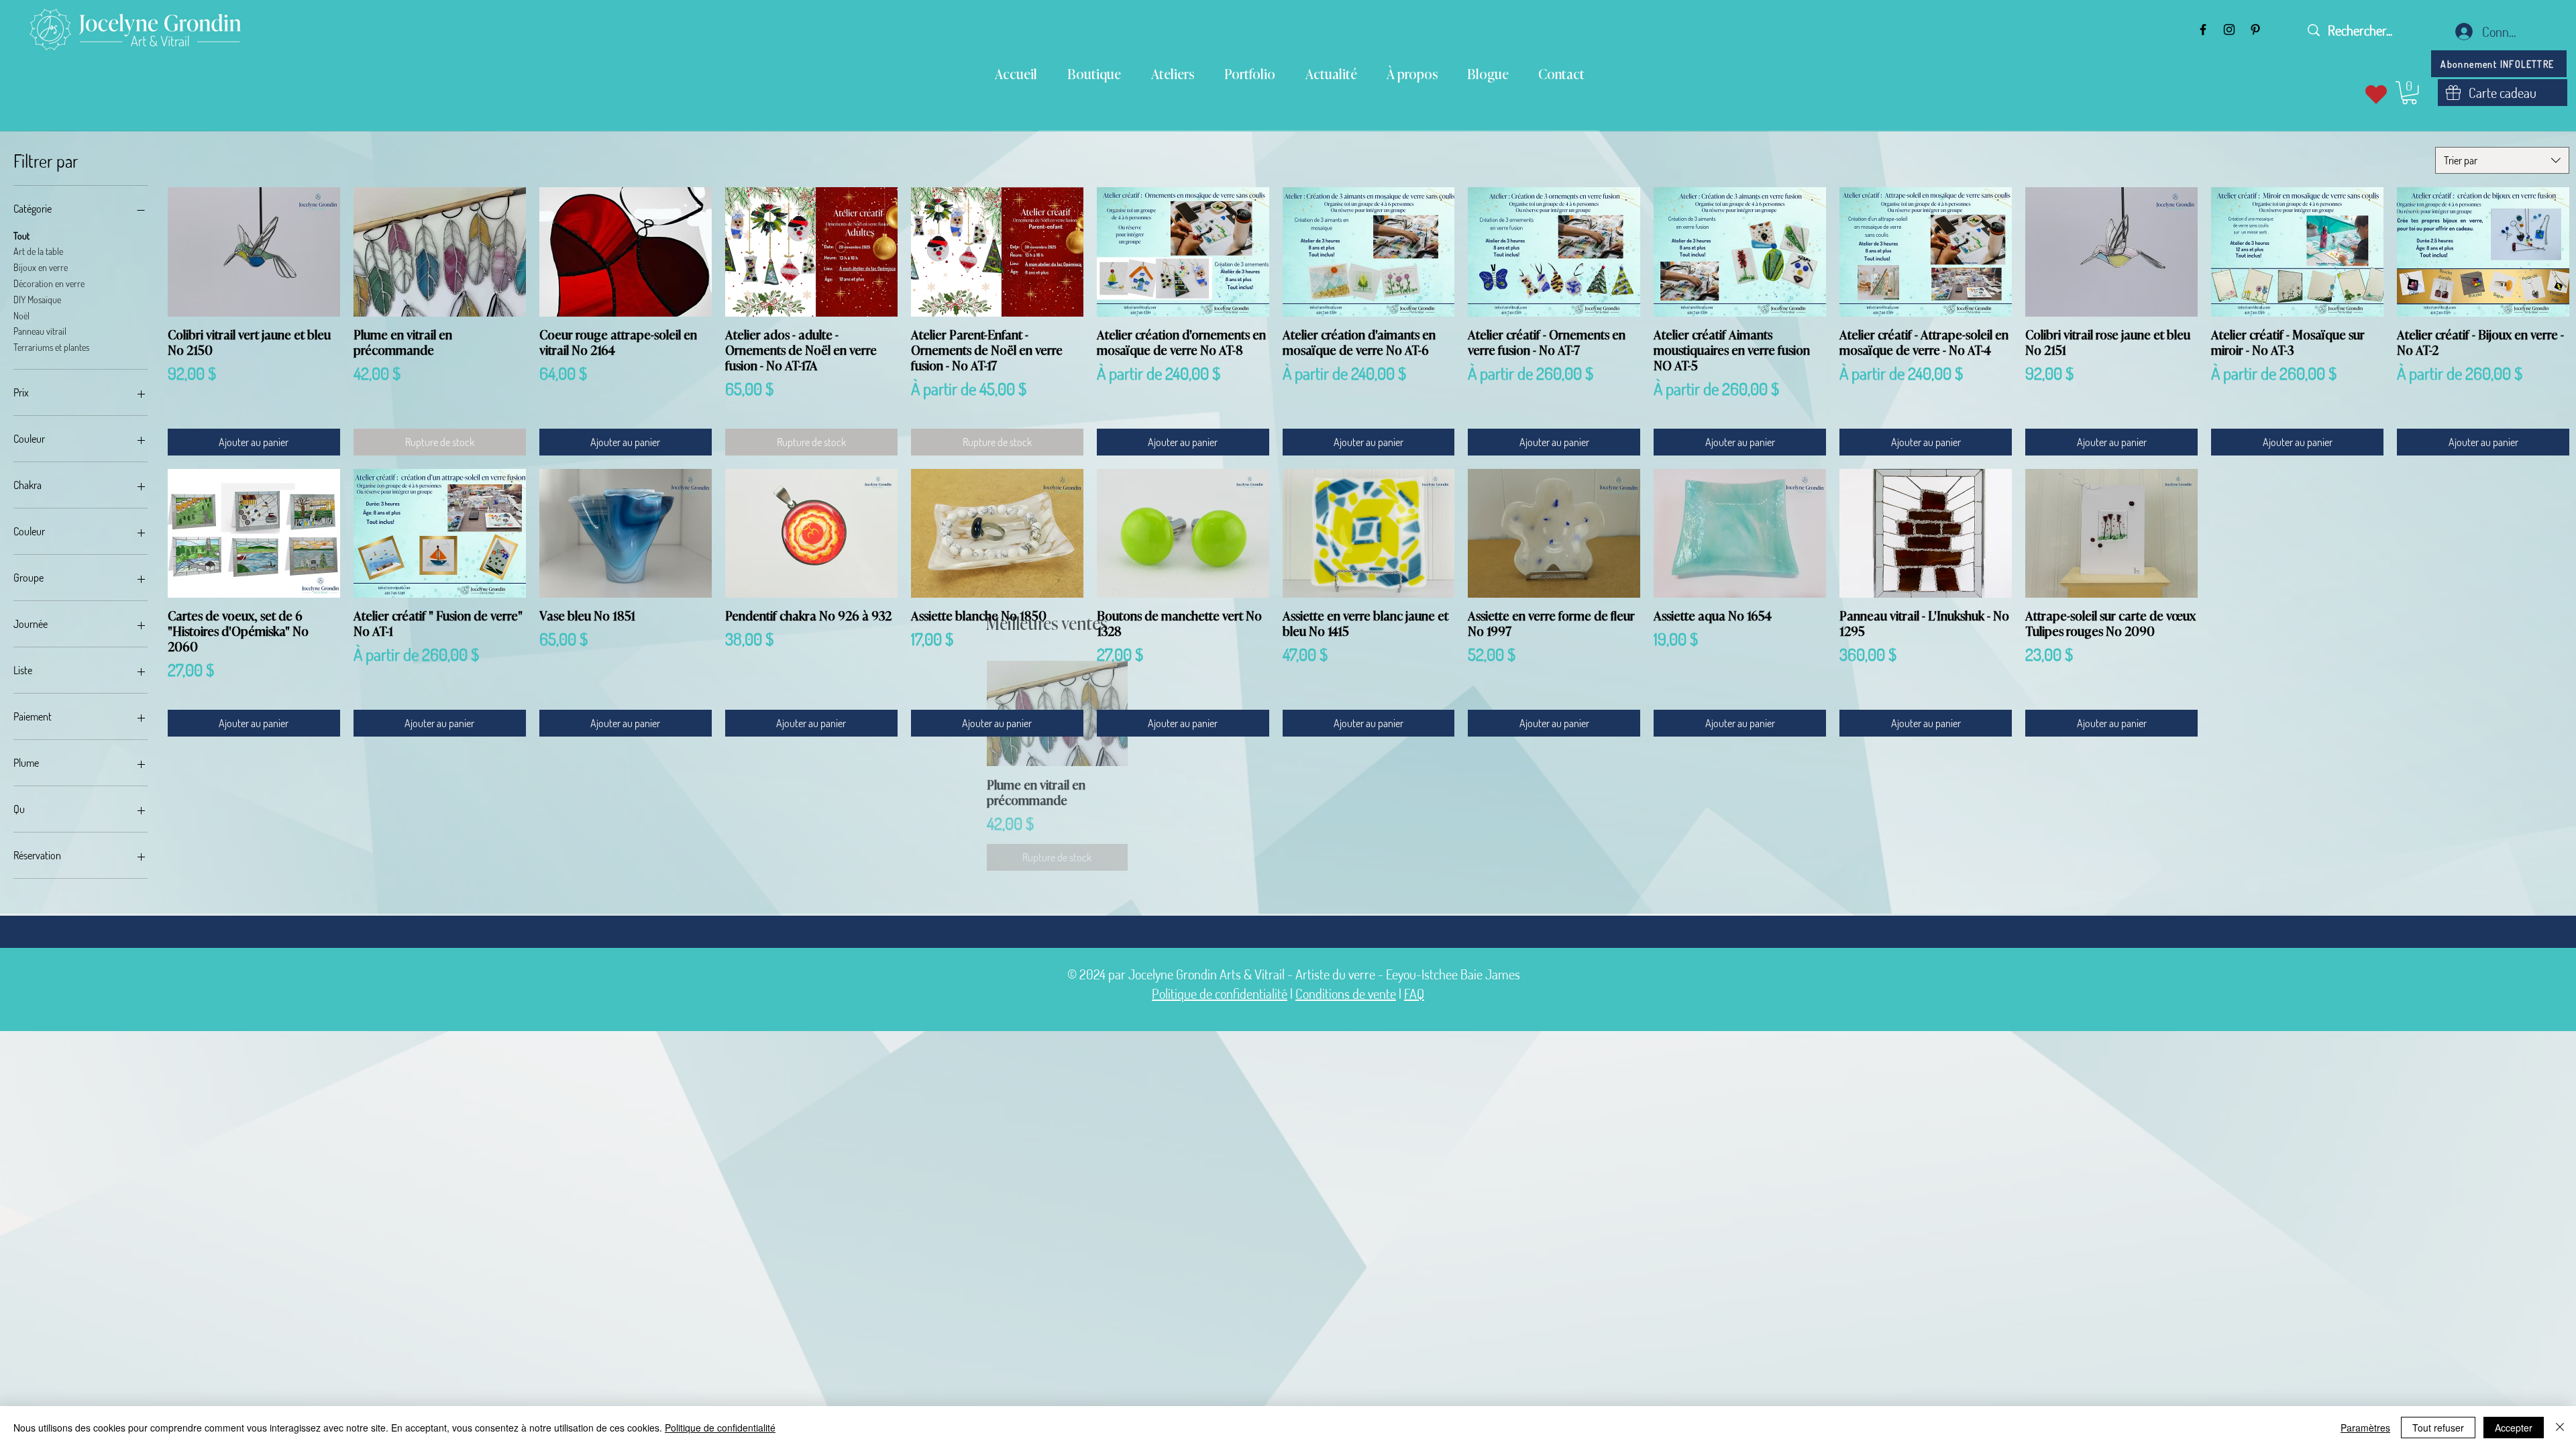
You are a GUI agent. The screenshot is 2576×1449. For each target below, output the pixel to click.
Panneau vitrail (40, 331)
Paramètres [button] (2365, 1428)
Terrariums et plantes (51, 347)
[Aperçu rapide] (254, 252)
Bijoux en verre (41, 267)
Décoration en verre (49, 283)
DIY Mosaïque (37, 300)
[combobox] (2502, 160)
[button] (2409, 93)
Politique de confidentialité (1220, 994)
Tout (21, 236)
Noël (21, 316)
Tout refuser (2438, 1428)
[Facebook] (2203, 30)
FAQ (1414, 994)
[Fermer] (2560, 1428)
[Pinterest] (2255, 30)
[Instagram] (2229, 30)
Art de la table (38, 251)
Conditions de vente (1346, 994)
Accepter (2514, 1428)
